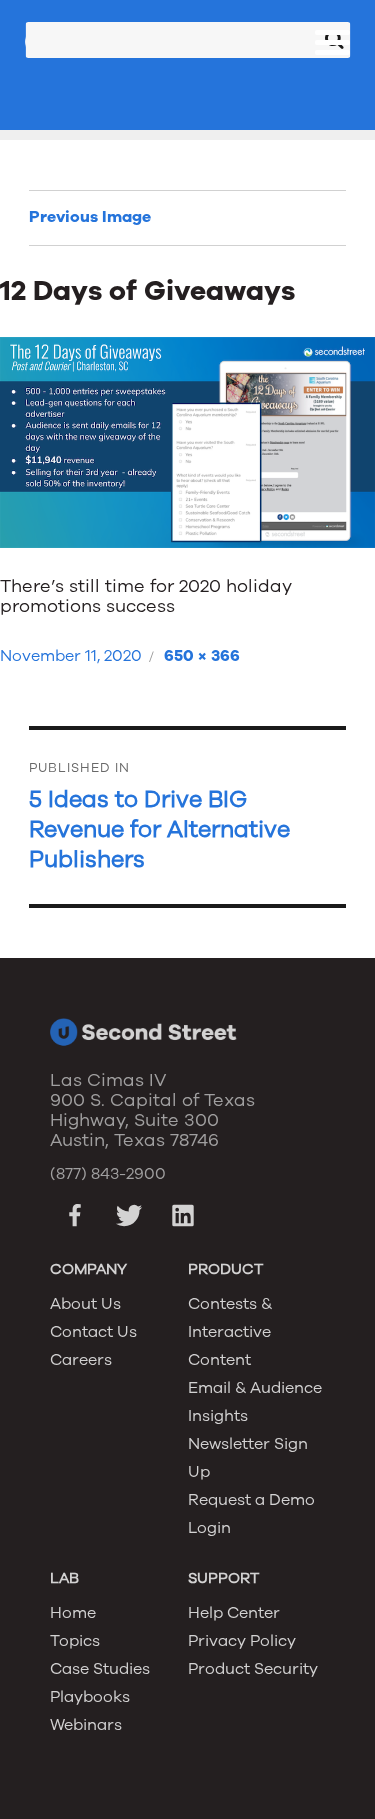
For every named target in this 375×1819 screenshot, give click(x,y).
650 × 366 (202, 656)
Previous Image (90, 217)
